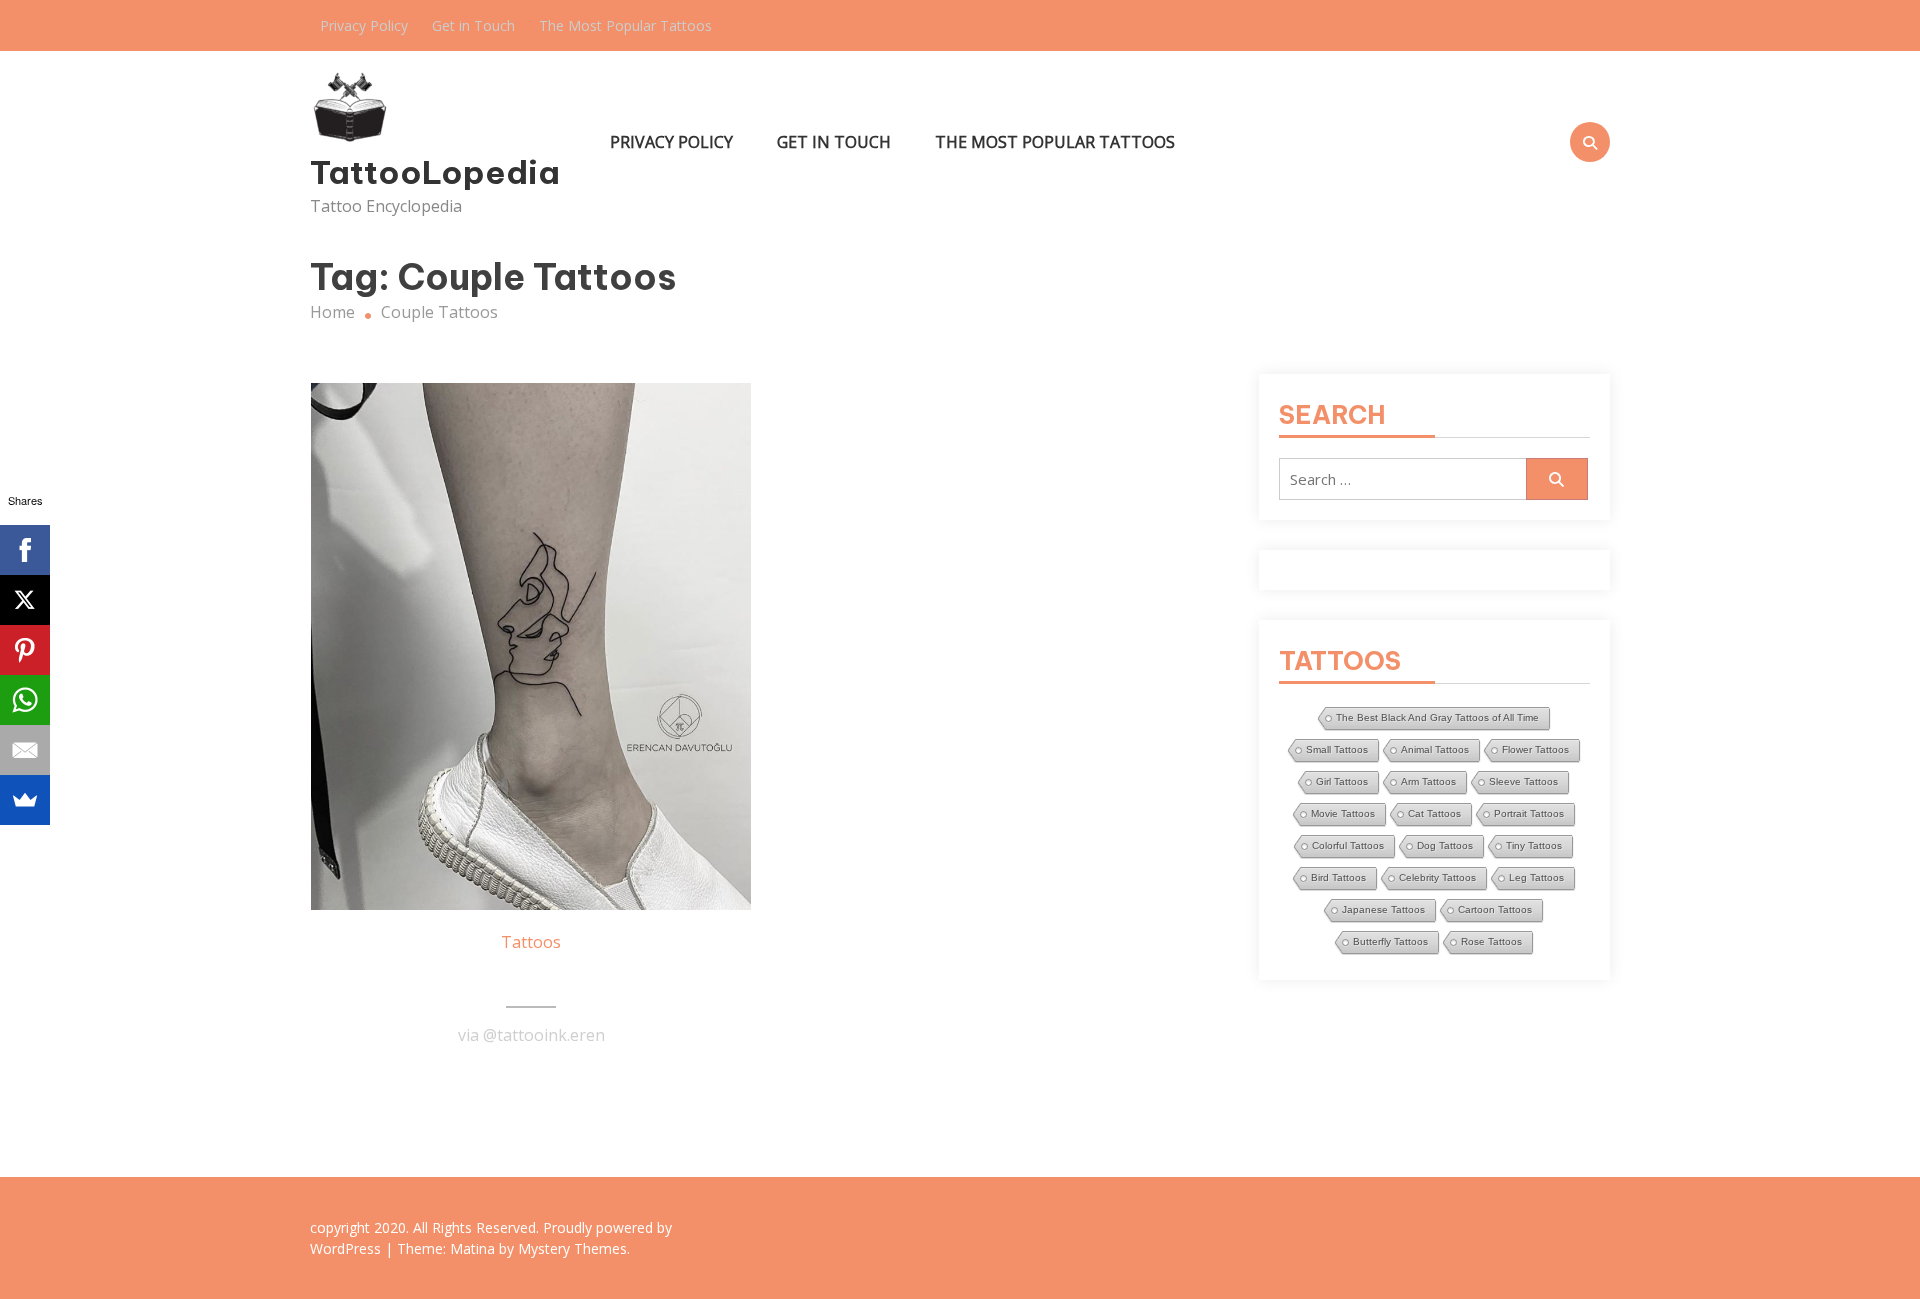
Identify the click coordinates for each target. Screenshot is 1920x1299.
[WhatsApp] (25, 700)
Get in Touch (473, 25)
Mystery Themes (572, 1248)
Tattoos (531, 942)
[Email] (25, 750)
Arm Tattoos (1428, 781)
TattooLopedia (435, 172)
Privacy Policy (364, 25)
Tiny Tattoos (1534, 845)
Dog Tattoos (1445, 845)
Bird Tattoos (1338, 877)
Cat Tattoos (1434, 813)
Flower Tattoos (1535, 749)
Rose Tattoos (1491, 941)
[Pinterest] (25, 650)
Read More (531, 1084)
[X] (25, 600)
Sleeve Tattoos (1523, 781)
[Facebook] (25, 550)
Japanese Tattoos (1383, 909)
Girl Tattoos (1342, 781)
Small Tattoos (1337, 749)
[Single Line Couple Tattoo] (531, 646)
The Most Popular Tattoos (625, 25)
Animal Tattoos (1435, 749)
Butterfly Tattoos (1390, 941)
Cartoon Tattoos (1495, 909)
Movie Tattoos (1343, 813)
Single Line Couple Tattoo (531, 978)
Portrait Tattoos (1529, 813)
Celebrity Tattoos (1437, 877)
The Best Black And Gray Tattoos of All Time (1437, 717)
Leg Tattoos (1536, 877)
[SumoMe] (25, 800)
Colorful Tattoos (1348, 845)
